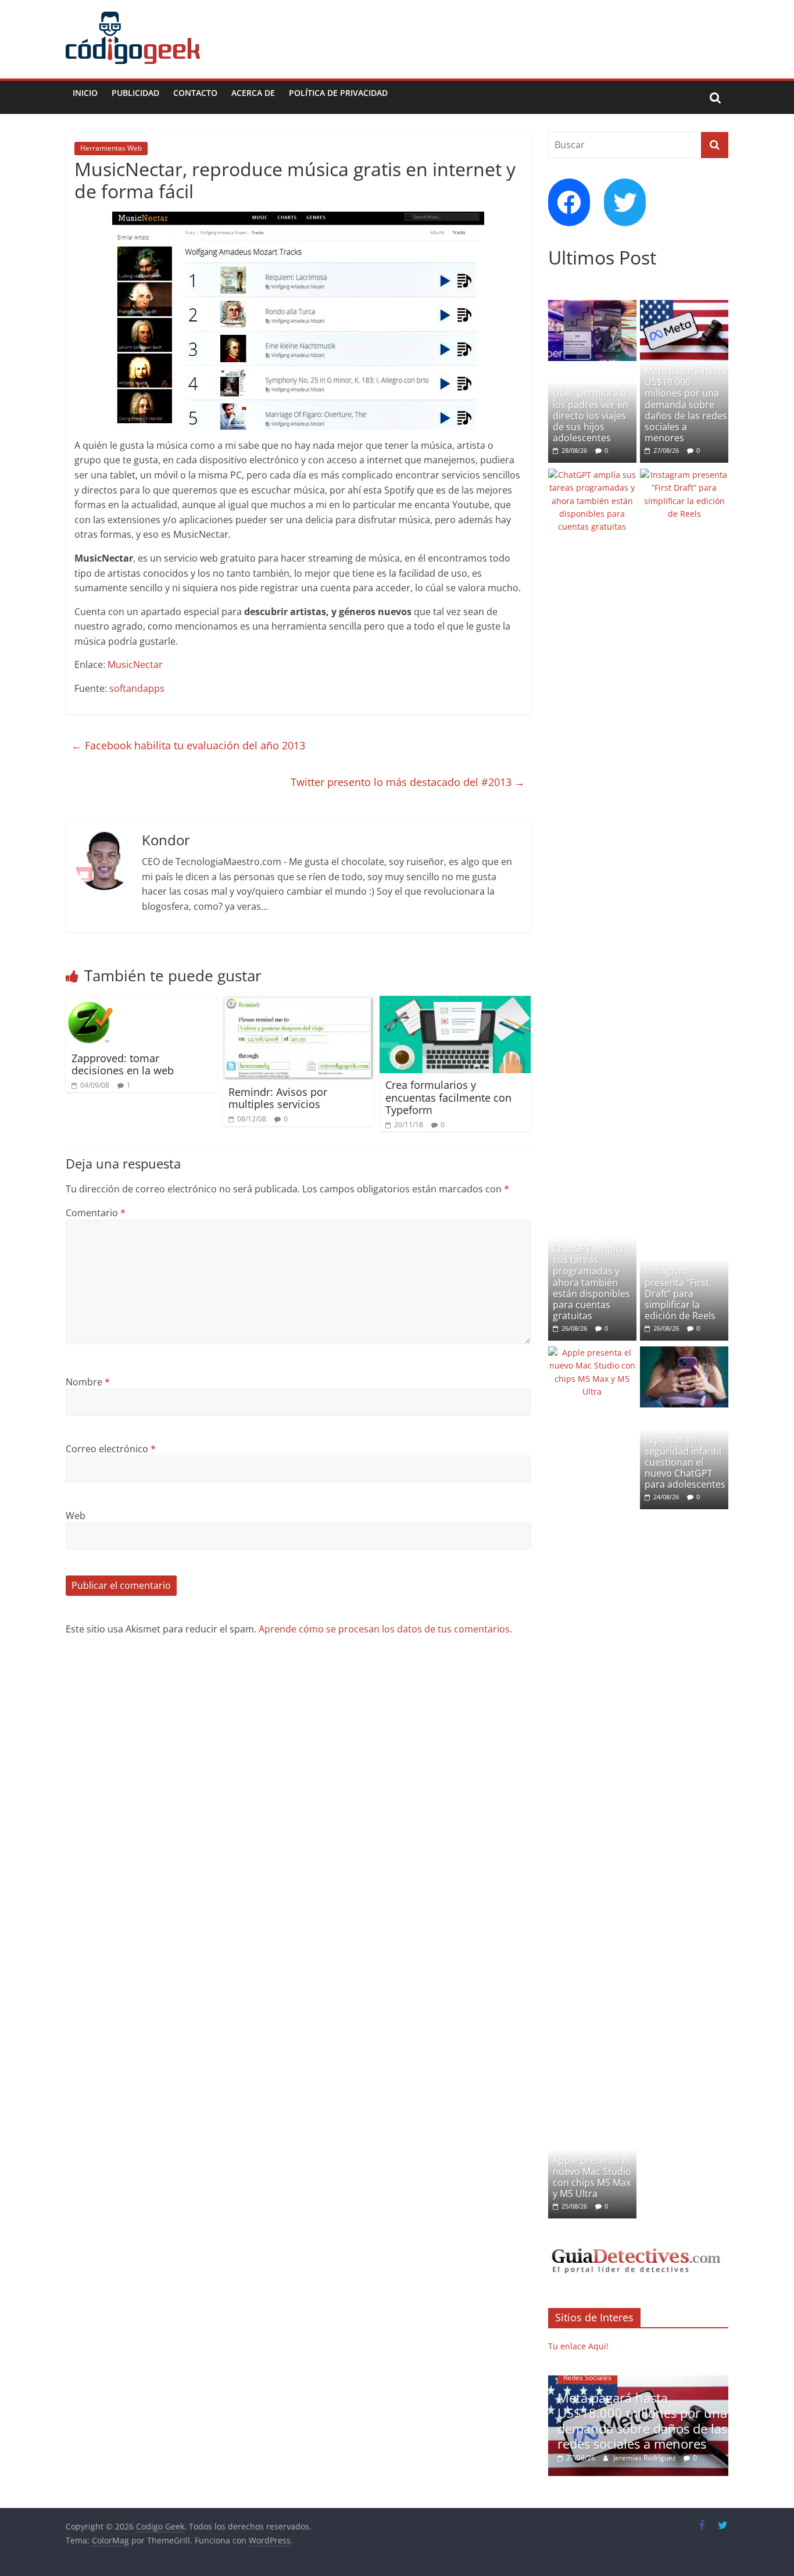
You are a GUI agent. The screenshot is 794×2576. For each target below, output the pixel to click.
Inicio (85, 93)
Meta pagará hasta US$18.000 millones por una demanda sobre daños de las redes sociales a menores (686, 404)
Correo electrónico (111, 1449)
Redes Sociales (576, 2377)
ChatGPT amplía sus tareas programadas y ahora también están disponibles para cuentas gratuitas (591, 1282)
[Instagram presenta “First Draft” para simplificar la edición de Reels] (684, 475)
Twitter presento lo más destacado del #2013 (408, 782)
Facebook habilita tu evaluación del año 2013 (188, 745)
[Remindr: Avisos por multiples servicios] (298, 1003)
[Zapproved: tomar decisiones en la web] (90, 1003)
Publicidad (135, 93)
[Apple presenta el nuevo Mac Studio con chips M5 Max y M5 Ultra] (592, 1353)
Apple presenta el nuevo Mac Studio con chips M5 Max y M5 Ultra (592, 2177)
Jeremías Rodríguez (634, 2458)
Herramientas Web (111, 148)
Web (76, 1516)
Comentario (96, 1213)
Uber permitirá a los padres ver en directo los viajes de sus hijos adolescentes (591, 415)
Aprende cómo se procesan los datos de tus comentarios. (385, 1629)
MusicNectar (135, 664)
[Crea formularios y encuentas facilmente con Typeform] (455, 1003)
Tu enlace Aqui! (578, 2346)
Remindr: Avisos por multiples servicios (278, 1098)
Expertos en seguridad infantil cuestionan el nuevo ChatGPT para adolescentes (685, 1462)
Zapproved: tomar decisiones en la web (123, 1064)
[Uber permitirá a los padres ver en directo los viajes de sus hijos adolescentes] (592, 306)
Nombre (88, 1382)
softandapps (137, 688)
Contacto (195, 93)
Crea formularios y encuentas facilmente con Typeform (448, 1097)
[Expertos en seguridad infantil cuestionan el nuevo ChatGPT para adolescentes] (684, 1353)
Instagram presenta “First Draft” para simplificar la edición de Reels (680, 1293)
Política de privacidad (338, 93)
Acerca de (253, 93)
